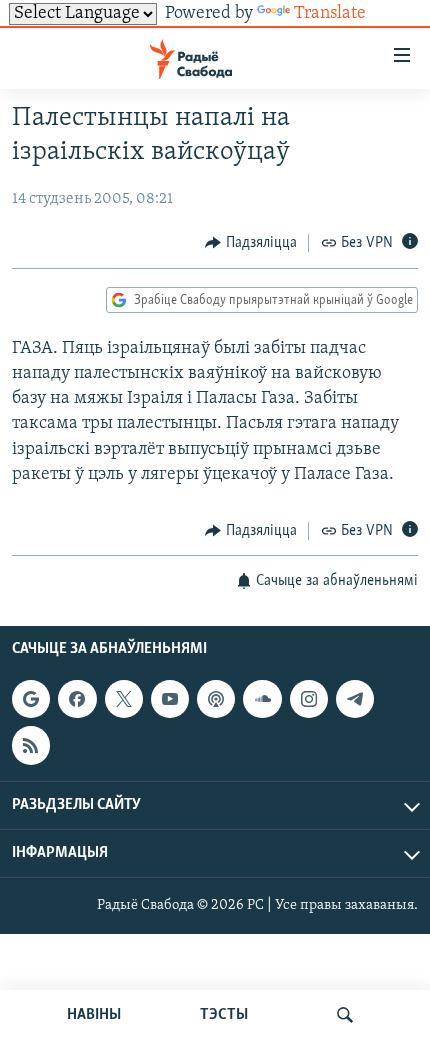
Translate (330, 14)
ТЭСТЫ (224, 1015)
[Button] (251, 243)
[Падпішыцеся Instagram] (309, 700)
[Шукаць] (345, 1015)
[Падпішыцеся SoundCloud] (262, 700)
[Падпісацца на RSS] (31, 746)
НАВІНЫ (94, 1015)
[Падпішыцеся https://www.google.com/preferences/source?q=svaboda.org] (31, 700)
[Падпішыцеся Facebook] (77, 700)
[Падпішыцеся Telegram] (355, 700)
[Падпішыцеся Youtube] (170, 700)
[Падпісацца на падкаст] (216, 700)
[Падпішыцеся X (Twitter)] (124, 700)
